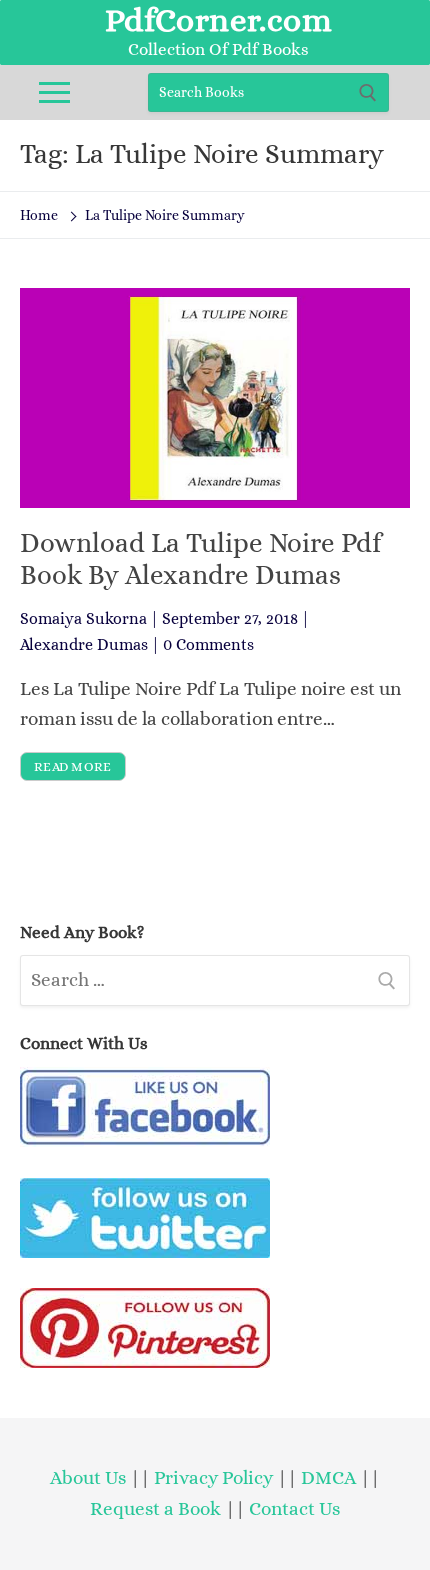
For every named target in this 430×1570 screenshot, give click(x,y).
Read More (73, 766)
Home (39, 215)
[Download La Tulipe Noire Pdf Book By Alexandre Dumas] (215, 397)
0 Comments (208, 644)
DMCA (328, 1477)
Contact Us (294, 1508)
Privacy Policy (213, 1477)
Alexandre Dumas (84, 644)
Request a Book (157, 1508)
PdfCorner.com (218, 20)
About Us (88, 1477)
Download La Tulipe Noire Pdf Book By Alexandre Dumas (200, 559)
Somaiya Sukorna (83, 618)
